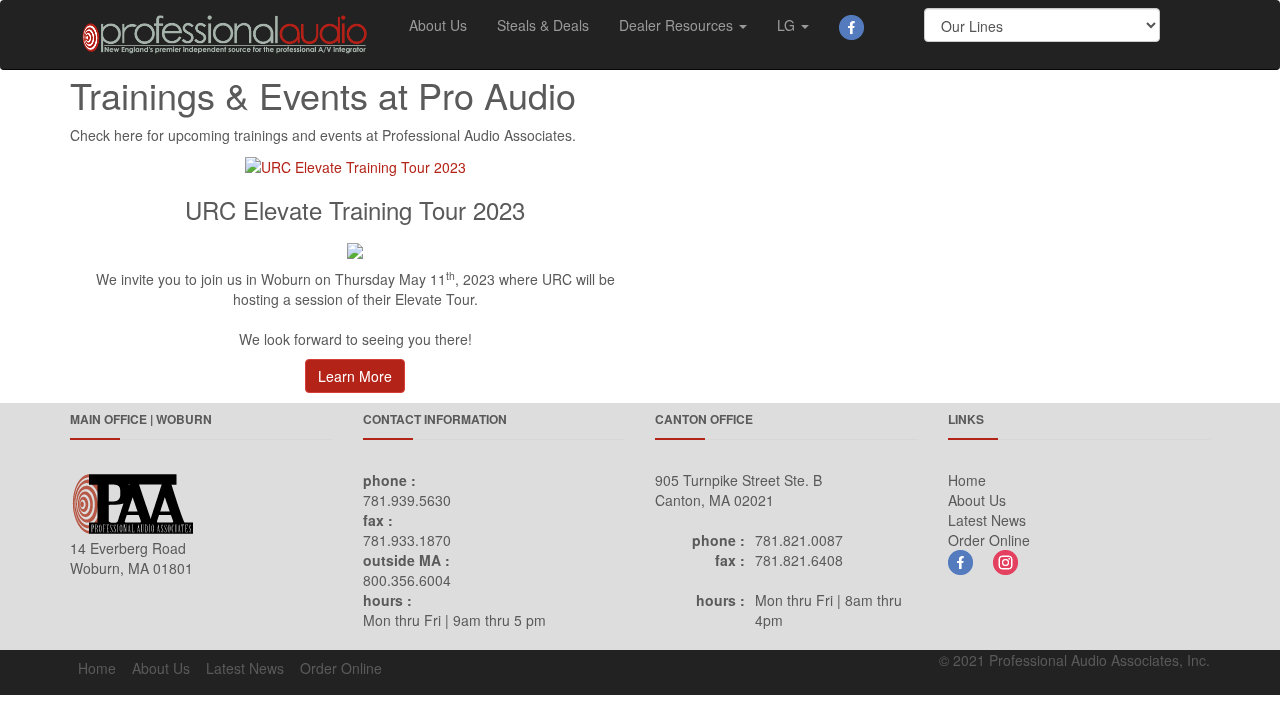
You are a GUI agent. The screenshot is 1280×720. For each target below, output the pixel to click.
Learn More (355, 376)
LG (788, 25)
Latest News (987, 520)
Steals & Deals (543, 25)
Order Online (989, 540)
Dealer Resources (678, 25)
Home (967, 480)
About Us (438, 25)
